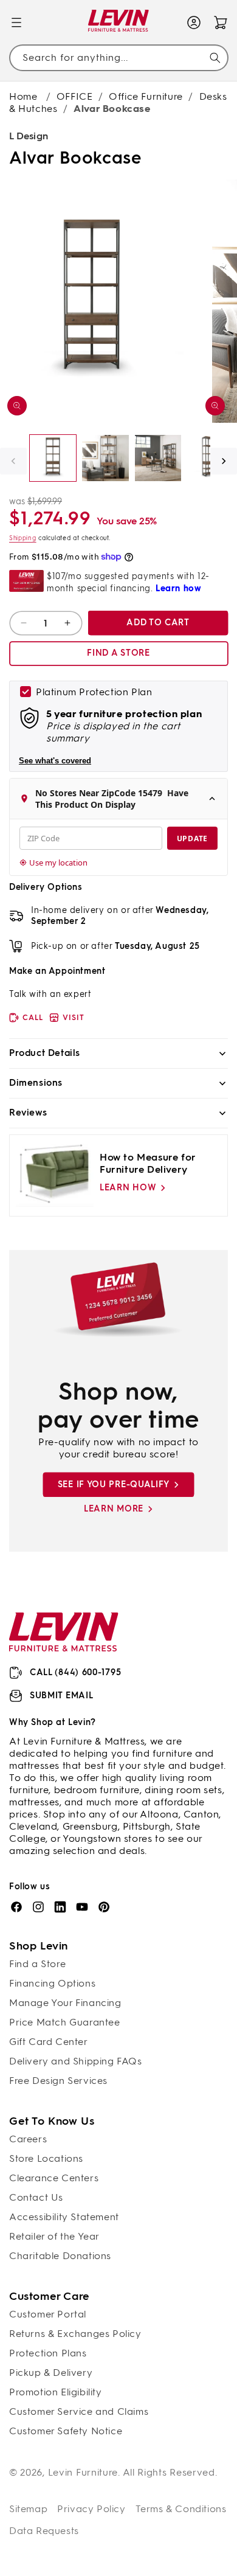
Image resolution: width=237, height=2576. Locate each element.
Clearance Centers (54, 2178)
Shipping (23, 538)
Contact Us (36, 2197)
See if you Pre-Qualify (114, 1484)
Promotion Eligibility (56, 2392)
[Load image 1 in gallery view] (53, 458)
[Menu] (16, 23)
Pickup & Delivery (51, 2373)
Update (192, 838)
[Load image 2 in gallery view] (105, 458)
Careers (28, 2139)
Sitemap (28, 2509)
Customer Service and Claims (79, 2411)
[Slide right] (224, 461)
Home (23, 96)
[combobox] (118, 58)
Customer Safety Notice (66, 2431)
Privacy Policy (91, 2509)
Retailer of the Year (54, 2236)
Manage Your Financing (65, 2003)
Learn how (128, 1188)
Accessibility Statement (64, 2217)
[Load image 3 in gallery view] (158, 458)
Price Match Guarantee (65, 2022)
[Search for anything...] (215, 58)
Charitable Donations (60, 2256)
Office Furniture (146, 96)
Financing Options (52, 1983)
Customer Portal (48, 2314)
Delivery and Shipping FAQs (76, 2061)
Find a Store (37, 1964)
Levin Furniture (83, 2472)
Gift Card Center (49, 2042)
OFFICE (75, 96)
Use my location (58, 863)
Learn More (114, 1509)
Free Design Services (58, 2081)
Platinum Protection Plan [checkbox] (94, 692)
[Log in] (194, 23)
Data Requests (44, 2531)
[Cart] (221, 23)
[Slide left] (13, 461)
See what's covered (55, 761)
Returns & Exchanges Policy (75, 2334)
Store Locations (46, 2158)
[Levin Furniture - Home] (119, 23)
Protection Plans (48, 2353)
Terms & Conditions (181, 2509)
